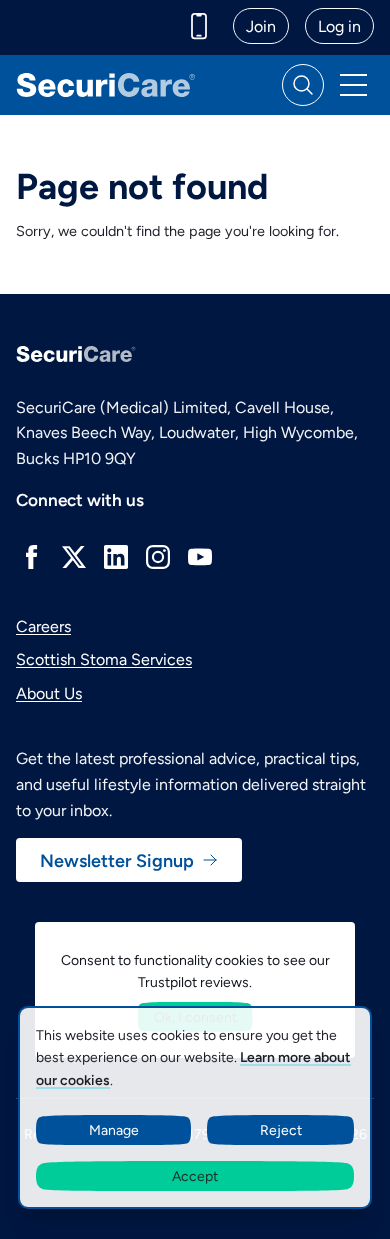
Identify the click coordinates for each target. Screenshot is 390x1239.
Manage (114, 1129)
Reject (281, 1129)
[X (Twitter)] (74, 557)
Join (261, 25)
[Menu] (353, 85)
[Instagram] (158, 557)
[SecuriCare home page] (106, 84)
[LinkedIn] (116, 557)
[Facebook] (32, 557)
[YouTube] (200, 557)
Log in (339, 25)
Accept (195, 1175)
